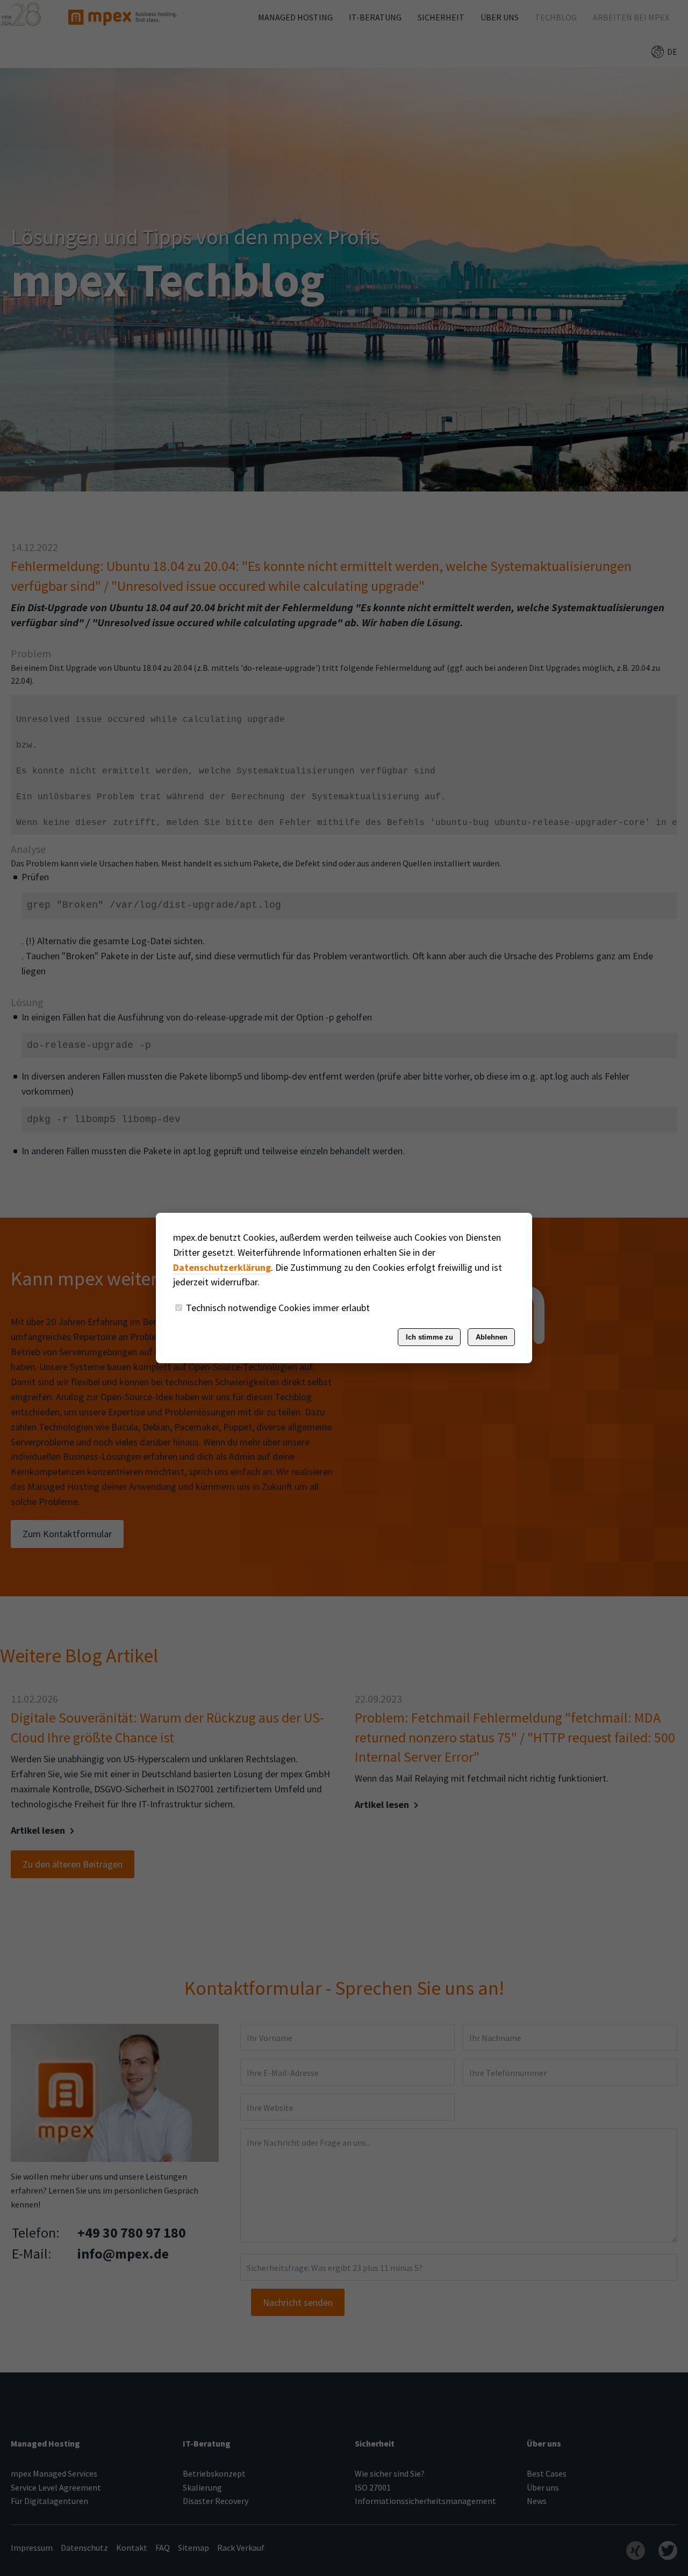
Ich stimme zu (429, 1337)
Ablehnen (492, 1337)
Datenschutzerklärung (222, 1267)
